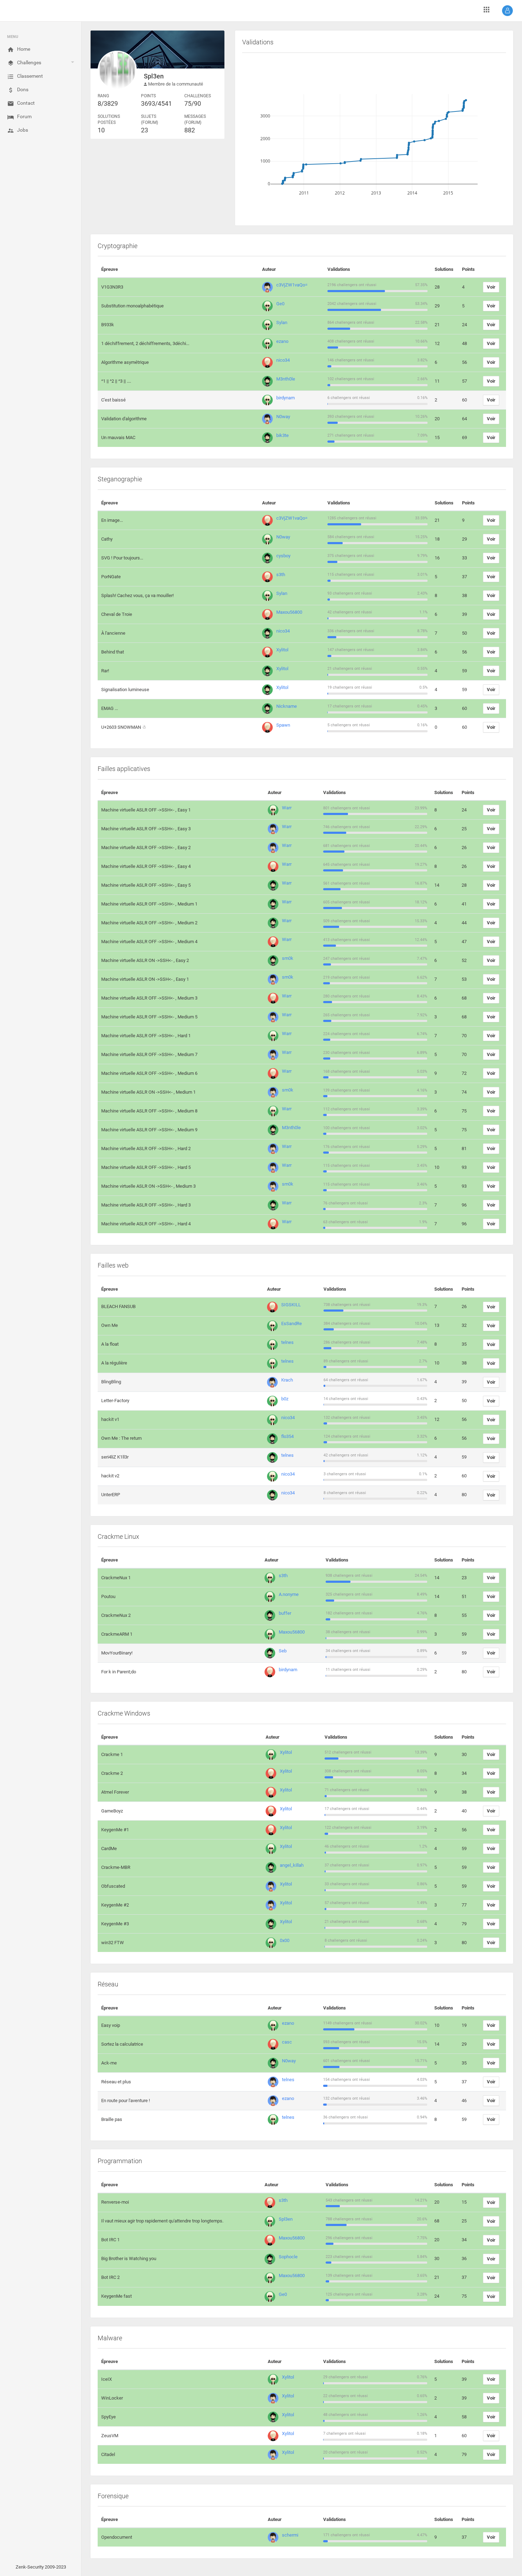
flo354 (287, 1436)
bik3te (282, 435)
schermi (290, 2535)
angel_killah (292, 1865)
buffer (285, 1613)
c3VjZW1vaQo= (292, 285)
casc (287, 2042)
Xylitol (282, 650)
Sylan (282, 322)
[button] (507, 11)
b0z (285, 1399)
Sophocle (288, 2257)
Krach (287, 1380)
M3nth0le (286, 379)
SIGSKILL (291, 1305)
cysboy (283, 556)
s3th (281, 575)
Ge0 (280, 304)
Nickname (287, 706)
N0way (283, 417)
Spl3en (286, 2219)
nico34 (283, 360)
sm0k (288, 958)
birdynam (286, 398)
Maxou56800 (289, 612)
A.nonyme (289, 1594)
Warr (287, 808)
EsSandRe (292, 1323)
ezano (282, 341)
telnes (287, 1342)
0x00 (285, 1940)
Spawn (283, 725)
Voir (491, 287)
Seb (283, 1651)
